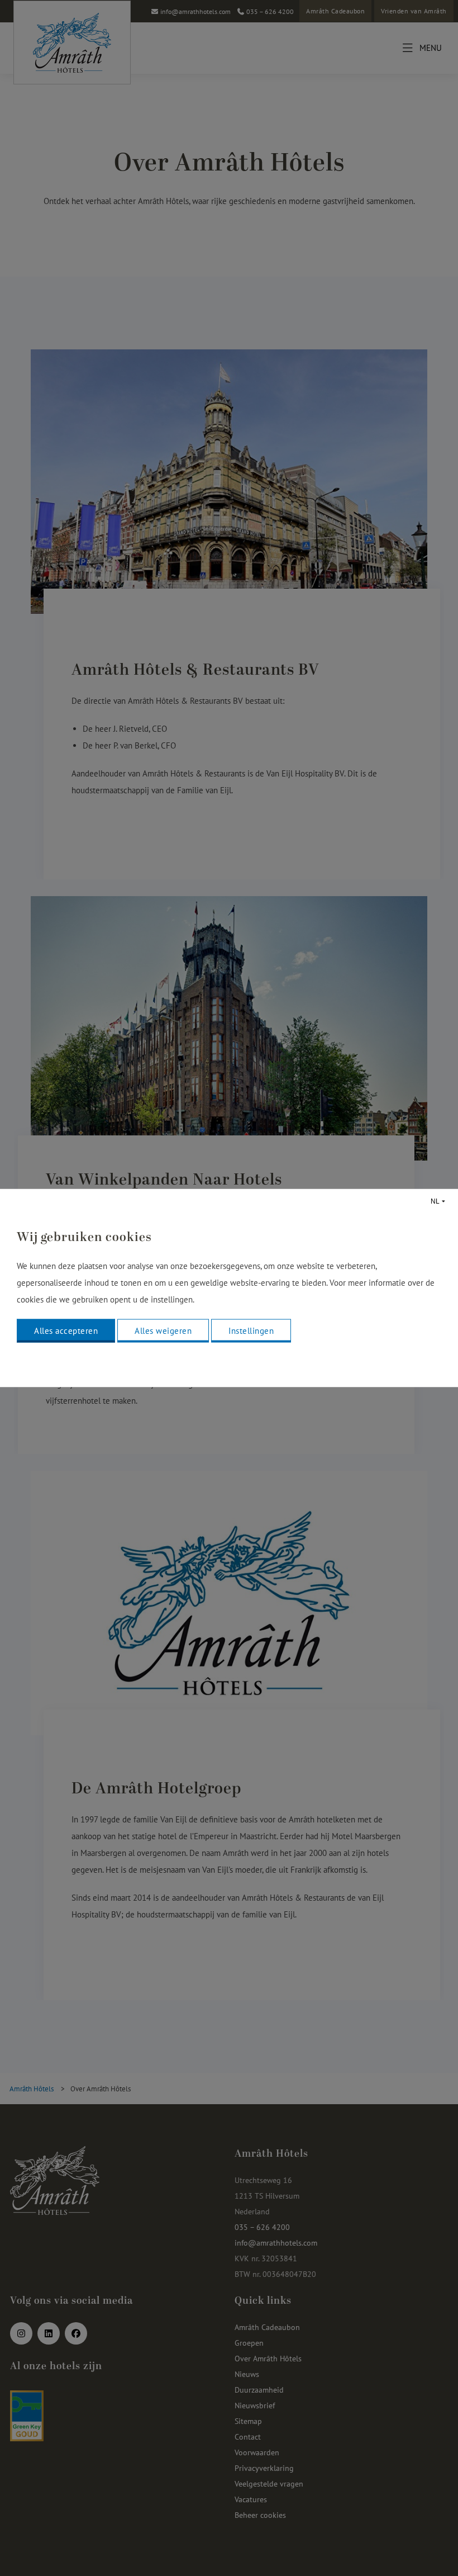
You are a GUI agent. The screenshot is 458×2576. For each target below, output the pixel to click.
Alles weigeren (163, 1331)
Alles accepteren (66, 1331)
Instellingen (251, 1331)
